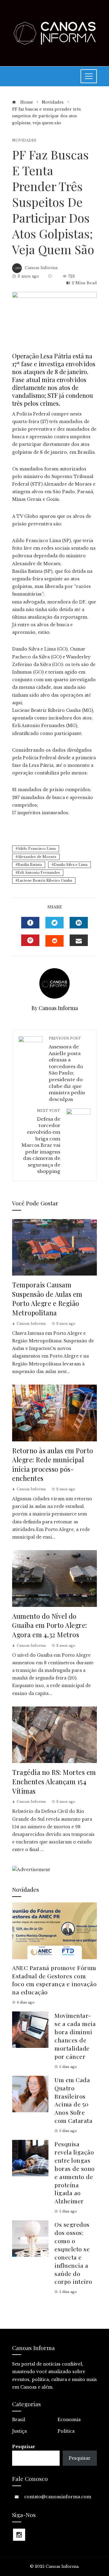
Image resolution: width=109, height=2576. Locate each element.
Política (66, 2431)
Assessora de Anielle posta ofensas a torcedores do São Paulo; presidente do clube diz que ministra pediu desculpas (67, 1069)
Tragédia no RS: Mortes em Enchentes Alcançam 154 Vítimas (54, 1781)
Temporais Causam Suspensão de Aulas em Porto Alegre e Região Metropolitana (47, 1298)
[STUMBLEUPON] (54, 941)
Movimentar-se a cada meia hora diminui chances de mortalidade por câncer (75, 2036)
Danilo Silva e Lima (71, 865)
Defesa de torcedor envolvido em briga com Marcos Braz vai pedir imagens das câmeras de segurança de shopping (41, 1141)
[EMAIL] (79, 940)
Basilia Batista (30, 865)
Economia (69, 2420)
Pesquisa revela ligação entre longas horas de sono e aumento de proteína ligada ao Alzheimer (75, 2172)
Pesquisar (24, 2447)
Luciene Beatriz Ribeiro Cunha (45, 880)
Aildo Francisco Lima (37, 849)
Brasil (19, 2420)
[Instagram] (19, 2535)
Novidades (24, 140)
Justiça (19, 2431)
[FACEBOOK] (30, 923)
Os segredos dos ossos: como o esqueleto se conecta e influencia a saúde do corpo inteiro (73, 2253)
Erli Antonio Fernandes (39, 873)
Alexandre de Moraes (37, 857)
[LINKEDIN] (79, 923)
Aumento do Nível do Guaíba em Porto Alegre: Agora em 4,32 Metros (50, 1625)
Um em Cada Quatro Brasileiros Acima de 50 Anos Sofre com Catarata (73, 2100)
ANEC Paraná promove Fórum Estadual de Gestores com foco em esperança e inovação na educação (54, 1980)
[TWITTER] (54, 923)
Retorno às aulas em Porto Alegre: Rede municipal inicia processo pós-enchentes (53, 1464)
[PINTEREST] (30, 940)
